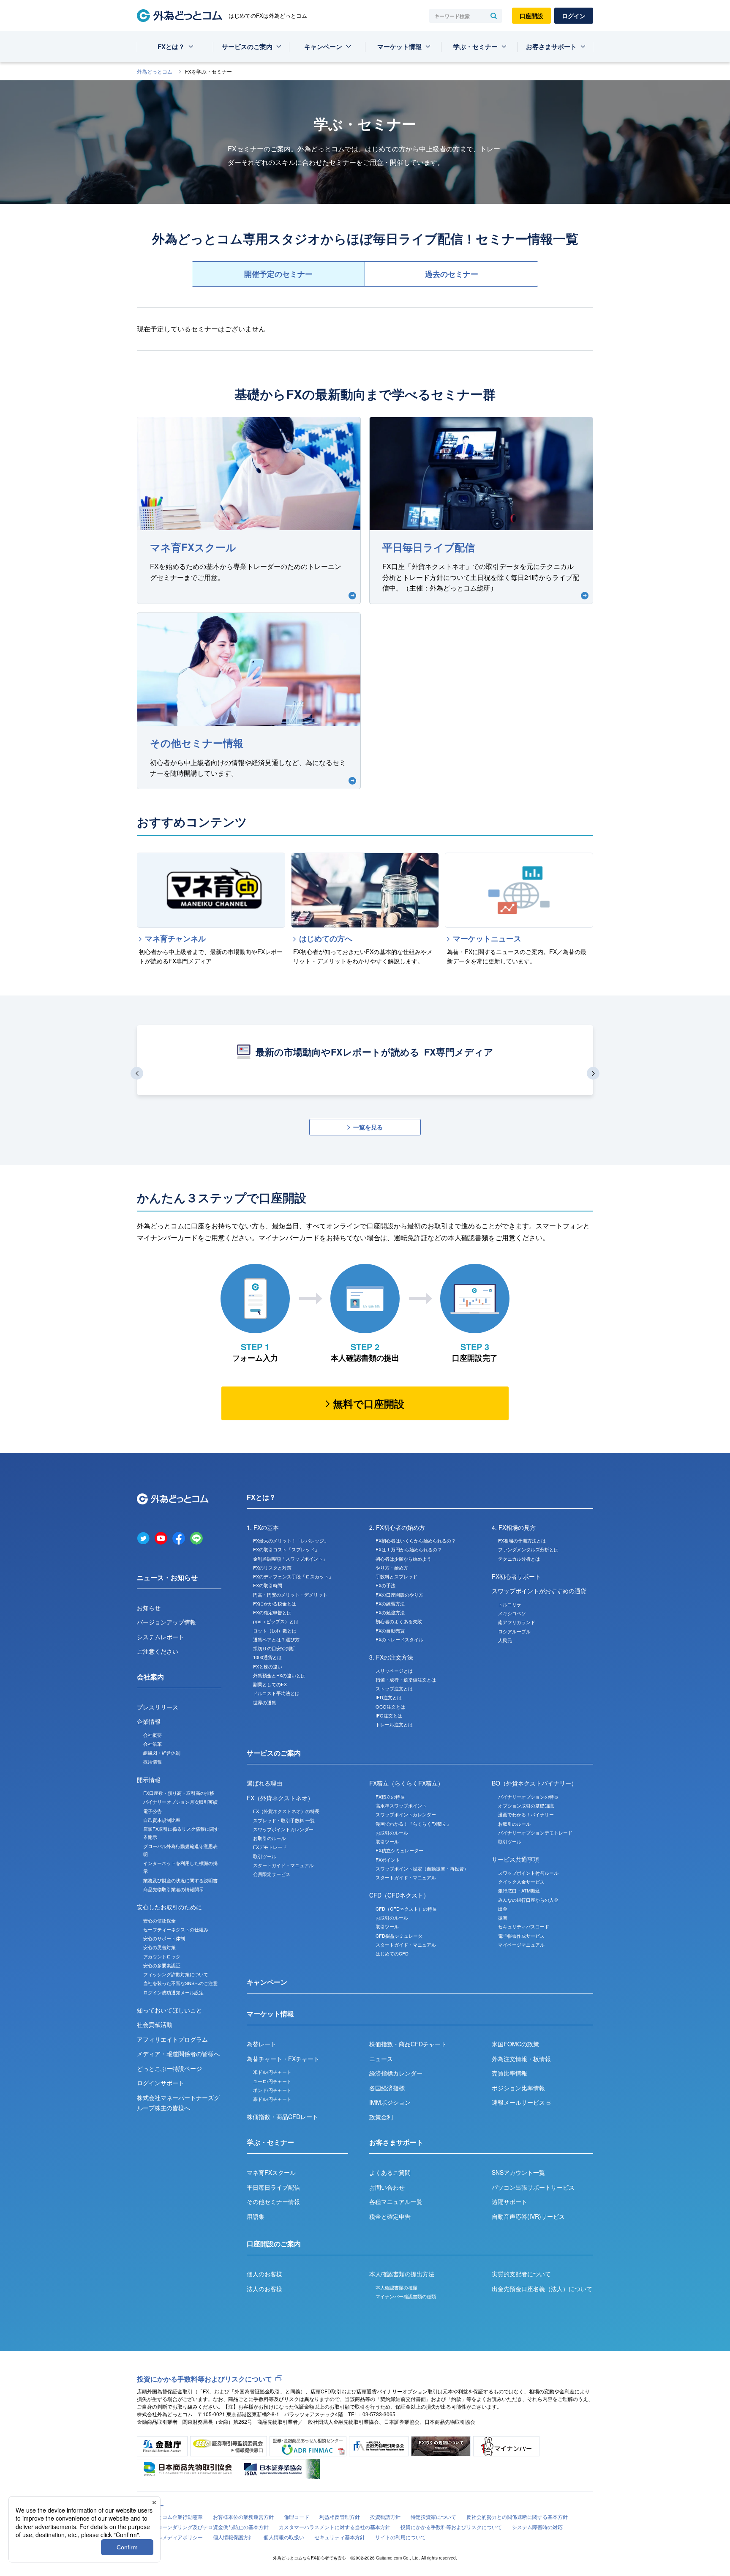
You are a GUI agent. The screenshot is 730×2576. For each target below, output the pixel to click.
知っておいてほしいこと (169, 2010)
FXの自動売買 (390, 1630)
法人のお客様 (264, 2289)
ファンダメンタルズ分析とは (528, 1549)
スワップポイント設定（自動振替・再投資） (422, 1868)
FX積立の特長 (390, 1797)
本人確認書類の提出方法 (402, 2274)
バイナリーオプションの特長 (528, 1797)
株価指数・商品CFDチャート (408, 2044)
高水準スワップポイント (401, 1805)
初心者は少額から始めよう (403, 1559)
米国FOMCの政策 (515, 2044)
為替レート (261, 2044)
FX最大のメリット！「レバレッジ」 (291, 1540)
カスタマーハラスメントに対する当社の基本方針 (335, 2527)
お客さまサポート (551, 46)
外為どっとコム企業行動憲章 (170, 2517)
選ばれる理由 (264, 1783)
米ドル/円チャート (272, 2072)
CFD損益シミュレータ (399, 1936)
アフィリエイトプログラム (172, 2039)
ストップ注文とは (394, 1688)
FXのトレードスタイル (399, 1639)
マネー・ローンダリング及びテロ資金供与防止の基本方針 (203, 2527)
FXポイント (388, 1860)
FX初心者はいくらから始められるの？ (416, 1540)
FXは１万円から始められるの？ (409, 1549)
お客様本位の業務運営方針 (243, 2517)
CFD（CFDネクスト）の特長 (406, 1909)
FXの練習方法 (390, 1603)
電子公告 (153, 1811)
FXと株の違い (268, 1666)
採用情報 (153, 1761)
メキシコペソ (512, 1613)
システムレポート (161, 1637)
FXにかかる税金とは (275, 1603)
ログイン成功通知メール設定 (173, 1992)
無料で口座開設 (369, 1403)
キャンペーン (323, 46)
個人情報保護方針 (233, 2537)
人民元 (505, 1640)
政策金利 (381, 2117)
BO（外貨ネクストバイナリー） (534, 1783)
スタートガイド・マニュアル (283, 1865)
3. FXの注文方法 (391, 1657)
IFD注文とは (389, 1697)
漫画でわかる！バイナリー (526, 1814)
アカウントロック (162, 1956)
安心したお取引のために (169, 1907)
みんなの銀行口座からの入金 (528, 1900)
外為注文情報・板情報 (521, 2059)
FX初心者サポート (516, 1576)
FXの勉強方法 (390, 1612)
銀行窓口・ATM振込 (519, 1890)
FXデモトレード (270, 1847)
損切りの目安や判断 (274, 1648)
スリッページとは (394, 1671)
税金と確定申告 (390, 2216)
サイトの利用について (400, 2537)
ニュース (381, 2059)
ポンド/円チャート (272, 2090)
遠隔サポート (509, 2201)
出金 (503, 1909)
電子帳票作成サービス (521, 1936)
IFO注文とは (389, 1715)
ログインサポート (161, 2083)
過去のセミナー (452, 274)
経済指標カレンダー (396, 2073)
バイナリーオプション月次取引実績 (180, 1802)
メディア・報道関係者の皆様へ (178, 2054)
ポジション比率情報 (518, 2088)
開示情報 (149, 1780)
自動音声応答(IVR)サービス (528, 2216)
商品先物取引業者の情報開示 (173, 1889)
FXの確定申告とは (272, 1612)
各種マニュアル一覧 (396, 2201)
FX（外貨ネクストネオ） (280, 1798)
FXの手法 (385, 1585)
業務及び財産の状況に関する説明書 (180, 1880)
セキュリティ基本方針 (340, 2537)
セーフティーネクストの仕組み (176, 1929)
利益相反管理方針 (340, 2517)
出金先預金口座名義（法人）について (542, 2289)
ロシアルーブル (514, 1631)
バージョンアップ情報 (166, 1622)
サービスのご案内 (247, 46)
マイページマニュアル (521, 1944)
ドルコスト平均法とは (276, 1693)
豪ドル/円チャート (272, 2099)
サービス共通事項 (515, 1859)
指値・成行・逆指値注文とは (406, 1679)
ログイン (574, 16)
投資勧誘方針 (385, 2517)
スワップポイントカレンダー (283, 1829)
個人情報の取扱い (284, 2537)
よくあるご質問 (390, 2172)
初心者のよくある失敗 (399, 1621)
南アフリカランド (517, 1622)
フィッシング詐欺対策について (176, 1974)
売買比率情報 (509, 2073)
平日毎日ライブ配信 (273, 2187)
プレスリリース (158, 1707)
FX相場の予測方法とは (522, 1540)
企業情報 (149, 1721)
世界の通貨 (265, 1702)
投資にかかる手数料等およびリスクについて (204, 2379)
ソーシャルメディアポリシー (170, 2537)
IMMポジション (390, 2102)
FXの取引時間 (268, 1585)
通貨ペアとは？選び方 (276, 1639)
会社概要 (153, 1735)
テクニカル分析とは (519, 1559)
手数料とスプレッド (396, 1576)
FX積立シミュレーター (399, 1850)
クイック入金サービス (521, 1881)
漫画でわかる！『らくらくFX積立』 (413, 1824)
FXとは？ (171, 46)
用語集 (256, 2216)
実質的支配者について (521, 2274)
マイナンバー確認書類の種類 (406, 2296)
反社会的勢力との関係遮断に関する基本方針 (517, 2517)
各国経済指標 (387, 2088)
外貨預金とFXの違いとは (279, 1675)
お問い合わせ (387, 2187)
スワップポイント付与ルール (528, 1873)
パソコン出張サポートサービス (533, 2187)
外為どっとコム (155, 71)
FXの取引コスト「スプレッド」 (286, 1549)
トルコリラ (510, 1604)
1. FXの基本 (263, 1527)
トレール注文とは (394, 1724)
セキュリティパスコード (524, 1926)
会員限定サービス (272, 1874)
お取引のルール (269, 1838)
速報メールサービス (519, 2102)
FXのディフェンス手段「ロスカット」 (293, 1576)
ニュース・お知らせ (167, 1577)
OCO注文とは (390, 1706)
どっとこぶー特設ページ (169, 2068)
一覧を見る (368, 1127)
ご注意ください (158, 1651)
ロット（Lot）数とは (275, 1630)
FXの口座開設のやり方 (399, 1594)
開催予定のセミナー (278, 274)
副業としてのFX (270, 1684)
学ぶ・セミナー (475, 46)
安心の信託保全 (159, 1920)
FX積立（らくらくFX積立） (406, 1783)
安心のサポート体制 (164, 1938)
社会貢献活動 (155, 2024)
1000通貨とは (267, 1657)
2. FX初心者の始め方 (397, 1527)
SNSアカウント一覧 (518, 2172)
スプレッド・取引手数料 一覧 (284, 1820)
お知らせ (149, 1608)
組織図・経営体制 (162, 1753)
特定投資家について (433, 2517)
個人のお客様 (264, 2274)
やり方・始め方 (392, 1567)
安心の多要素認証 (162, 1965)
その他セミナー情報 (273, 2201)
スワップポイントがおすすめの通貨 (539, 1591)
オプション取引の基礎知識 (526, 1805)
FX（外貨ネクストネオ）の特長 (286, 1811)
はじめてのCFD (392, 1953)
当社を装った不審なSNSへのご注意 (180, 1983)
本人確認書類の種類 (396, 2287)
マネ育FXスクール (271, 2172)
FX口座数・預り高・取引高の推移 (179, 1793)
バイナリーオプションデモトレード (535, 1832)
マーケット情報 (399, 46)
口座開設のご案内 (274, 2244)
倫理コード (297, 2517)
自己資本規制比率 (162, 1820)
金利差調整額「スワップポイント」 (290, 1559)
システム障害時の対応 (537, 2527)
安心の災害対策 (159, 1947)
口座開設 (531, 16)
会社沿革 (153, 1744)
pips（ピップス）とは (276, 1621)
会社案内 (150, 1677)
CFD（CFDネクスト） (399, 1895)
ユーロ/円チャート (272, 2081)
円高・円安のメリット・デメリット (290, 1594)
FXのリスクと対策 (272, 1567)
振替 (503, 1917)
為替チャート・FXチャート (283, 2059)
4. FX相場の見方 (514, 1527)
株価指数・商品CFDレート (282, 2117)
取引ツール (265, 1856)
